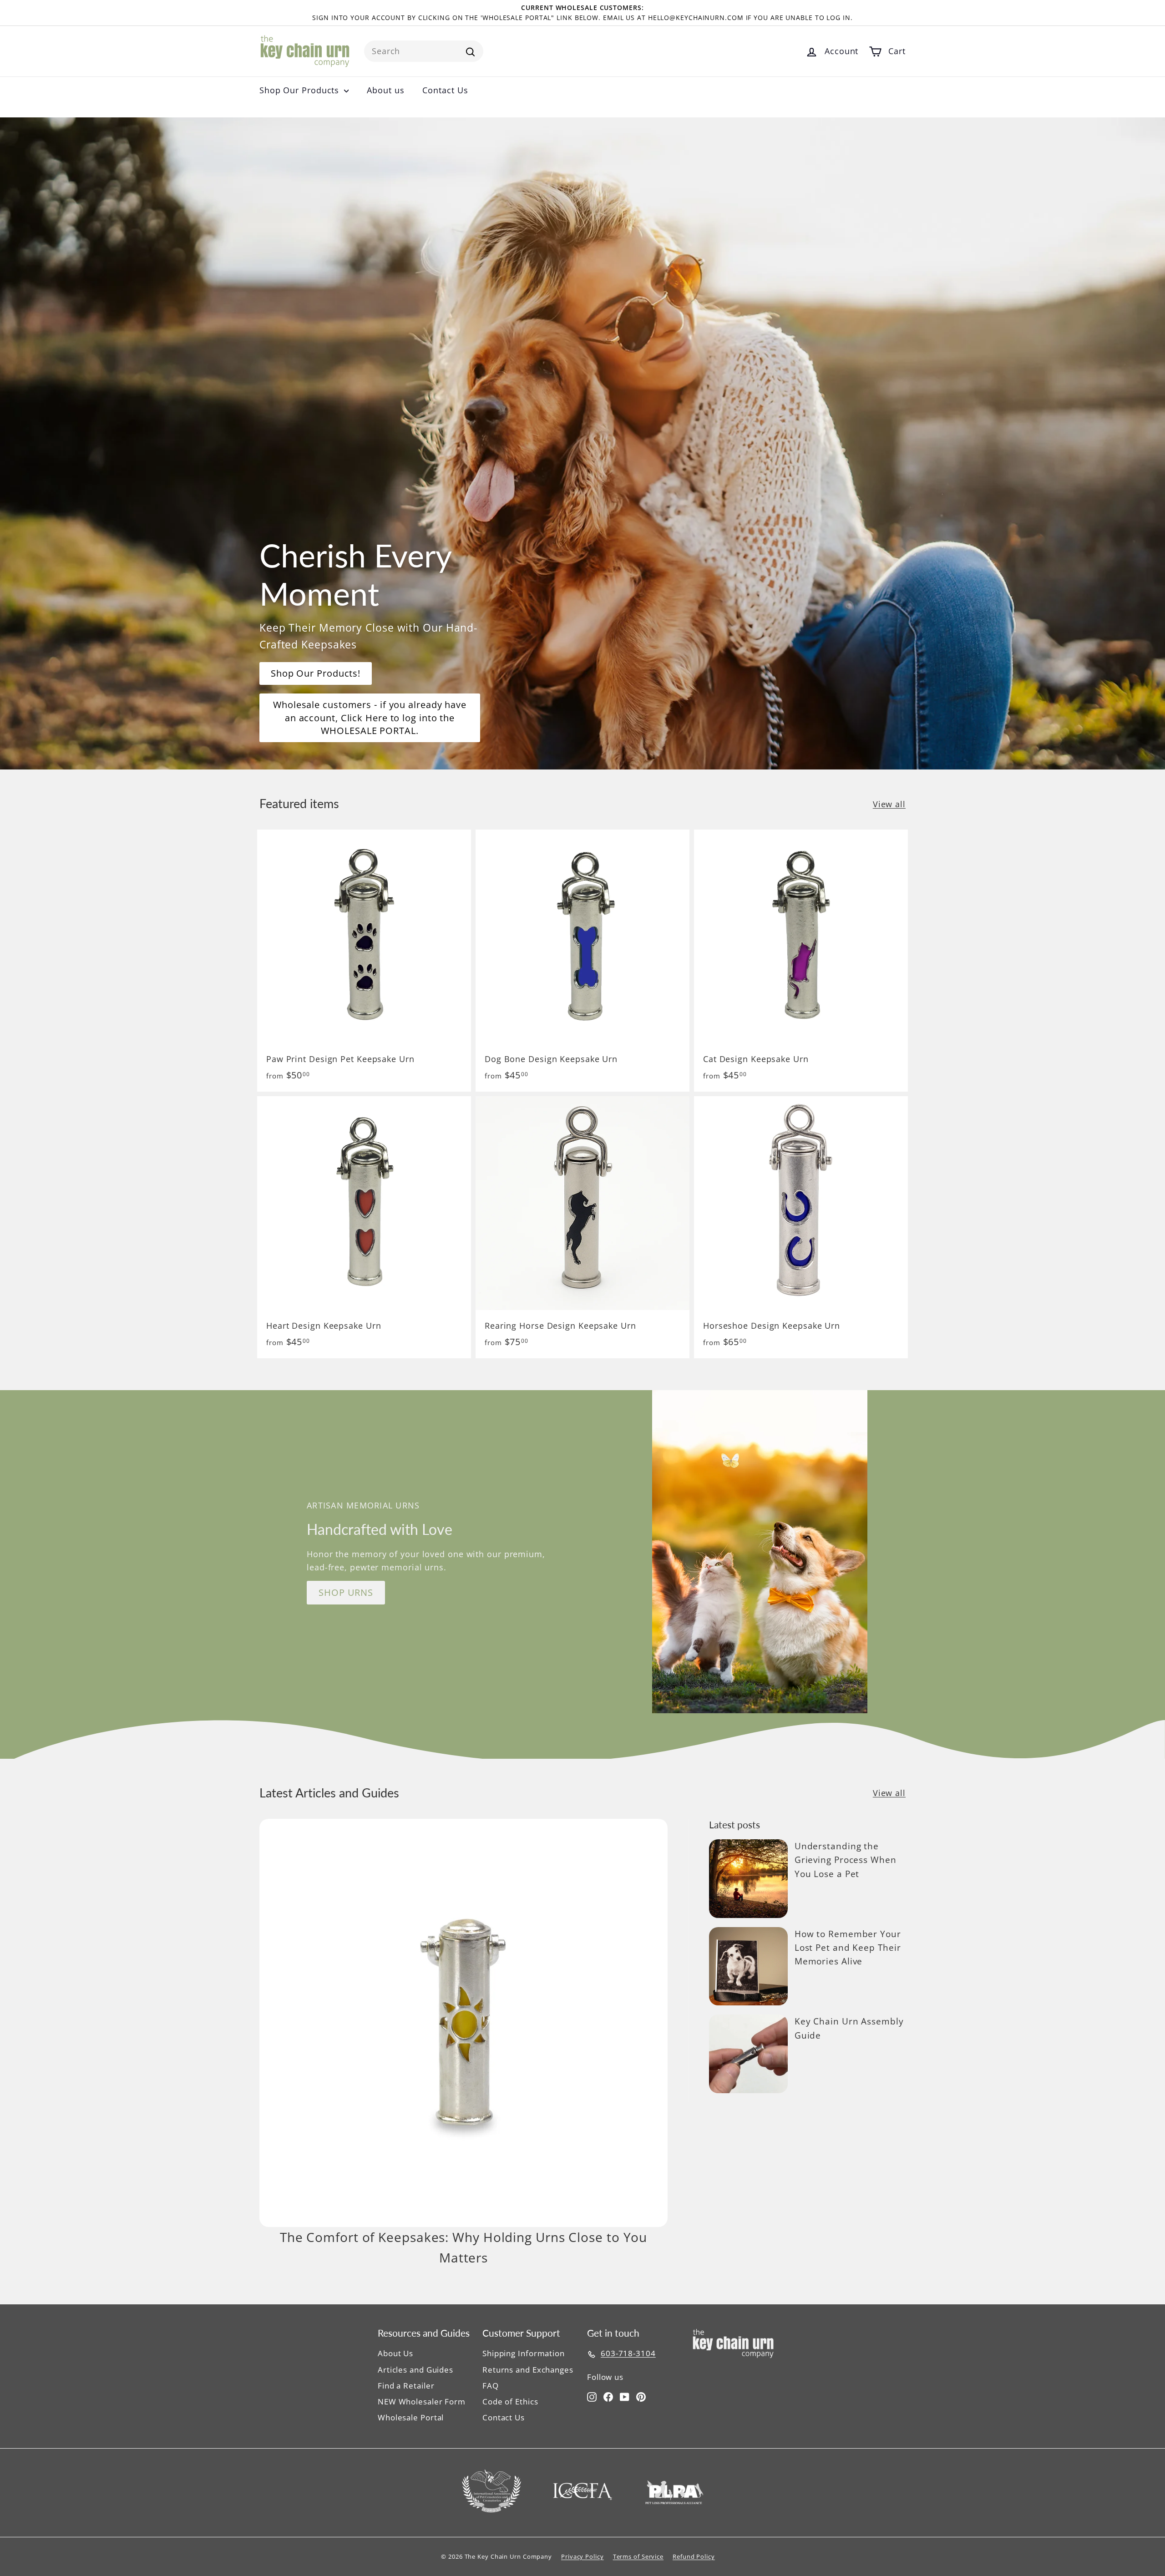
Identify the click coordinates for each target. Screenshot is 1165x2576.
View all (889, 804)
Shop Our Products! (316, 673)
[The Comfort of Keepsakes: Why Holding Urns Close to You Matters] (463, 2023)
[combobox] (424, 51)
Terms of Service (638, 2556)
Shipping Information (524, 2353)
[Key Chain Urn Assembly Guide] (748, 2054)
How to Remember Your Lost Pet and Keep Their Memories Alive (848, 1948)
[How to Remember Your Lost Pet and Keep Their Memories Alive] (748, 1966)
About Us (395, 2353)
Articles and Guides (415, 2370)
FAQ (491, 2386)
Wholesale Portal (411, 2417)
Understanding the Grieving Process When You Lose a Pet (846, 1860)
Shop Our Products (301, 90)
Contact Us (445, 90)
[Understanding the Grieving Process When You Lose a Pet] (748, 1879)
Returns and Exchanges (528, 2370)
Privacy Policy (582, 2556)
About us (385, 90)
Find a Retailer (406, 2386)
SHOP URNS (346, 1592)
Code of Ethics (510, 2401)
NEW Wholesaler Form (422, 2401)
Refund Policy (694, 2556)
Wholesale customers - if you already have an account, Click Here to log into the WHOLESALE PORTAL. (370, 718)
